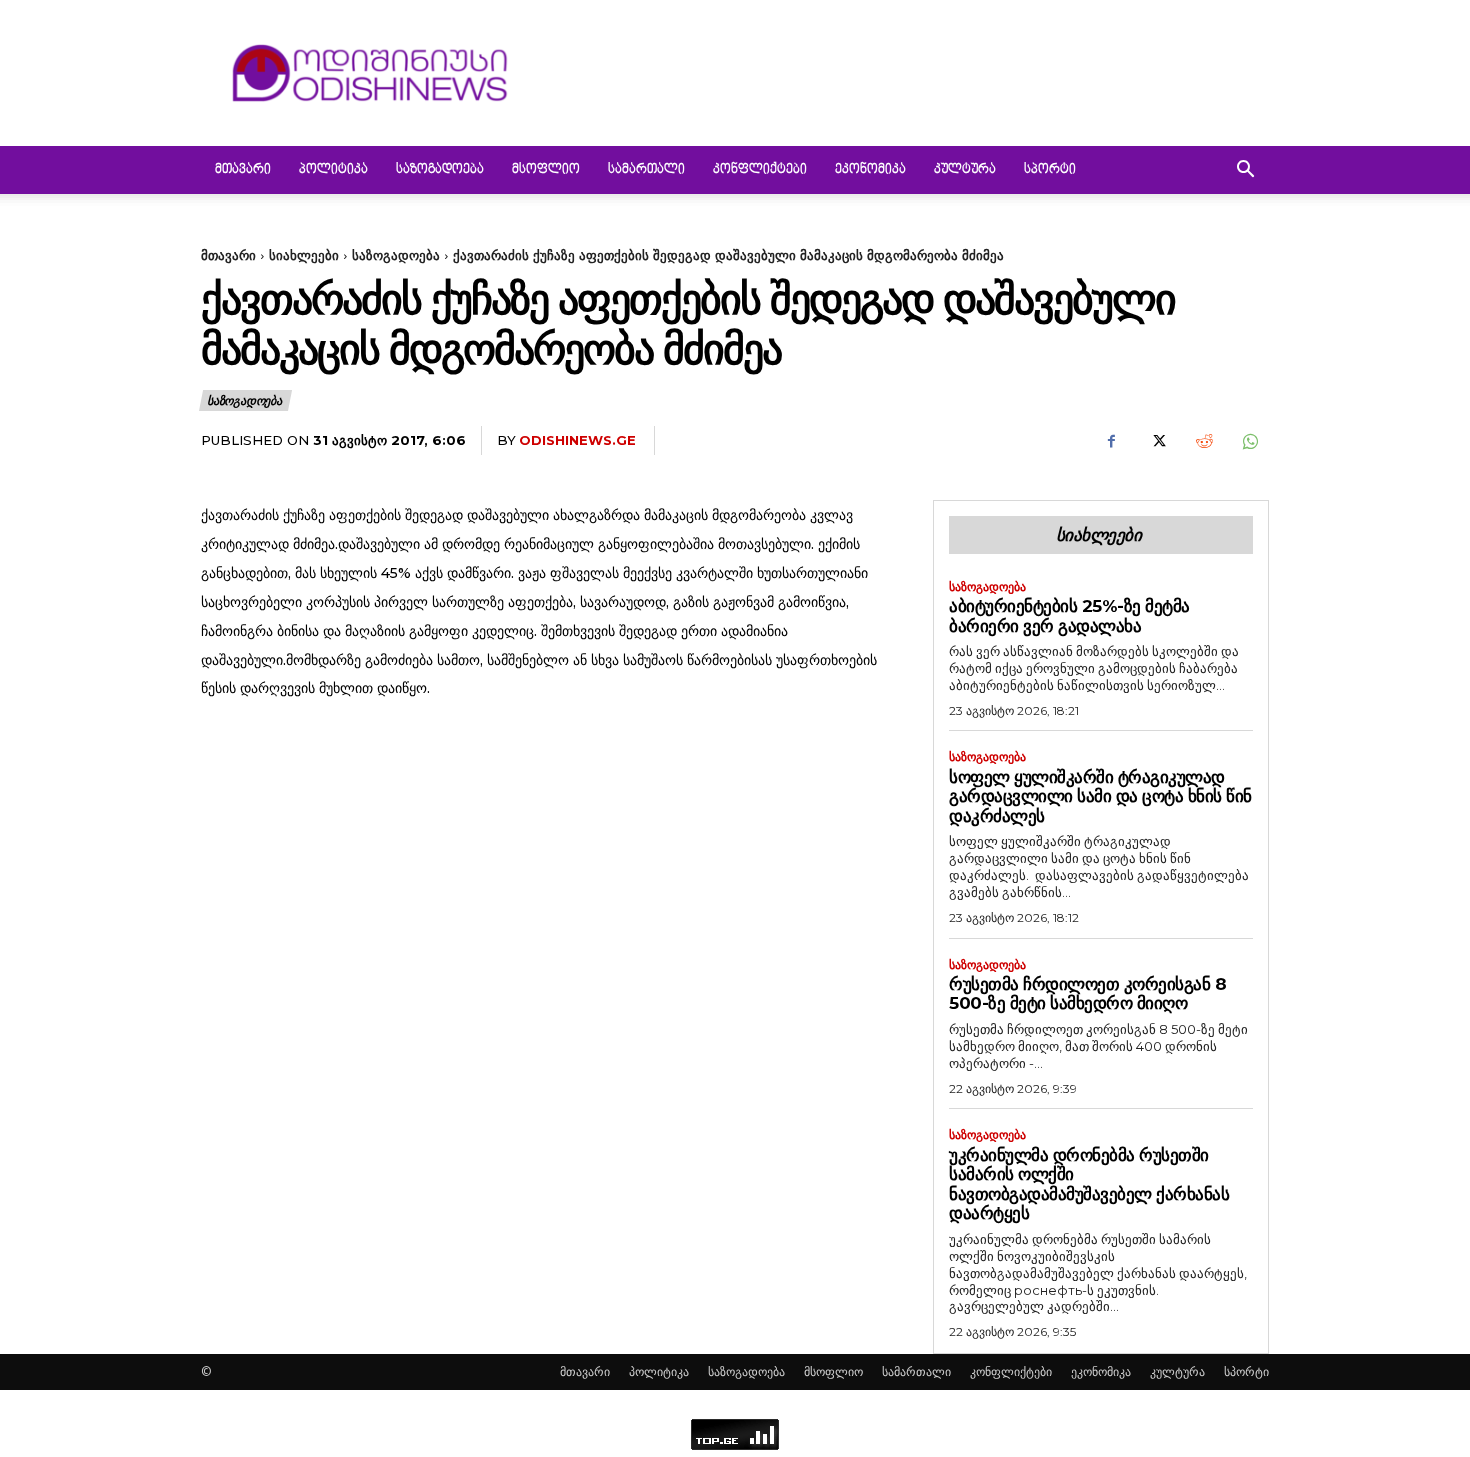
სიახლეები (304, 255)
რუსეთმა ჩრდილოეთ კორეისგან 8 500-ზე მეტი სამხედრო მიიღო (1087, 994)
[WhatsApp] (1249, 441)
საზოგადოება (440, 170)
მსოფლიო (546, 170)
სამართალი (646, 170)
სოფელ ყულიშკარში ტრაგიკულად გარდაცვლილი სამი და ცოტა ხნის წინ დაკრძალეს (1100, 796)
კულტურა (965, 170)
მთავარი (243, 170)
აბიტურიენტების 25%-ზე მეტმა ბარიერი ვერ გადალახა (1069, 616)
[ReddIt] (1203, 441)
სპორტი (1050, 170)
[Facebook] (1111, 441)
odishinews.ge (577, 440)
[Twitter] (1157, 441)
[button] (1245, 171)
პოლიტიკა (333, 170)
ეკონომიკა (870, 170)
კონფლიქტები (760, 170)
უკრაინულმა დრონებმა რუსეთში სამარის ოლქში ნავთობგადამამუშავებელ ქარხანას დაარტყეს (1089, 1184)
